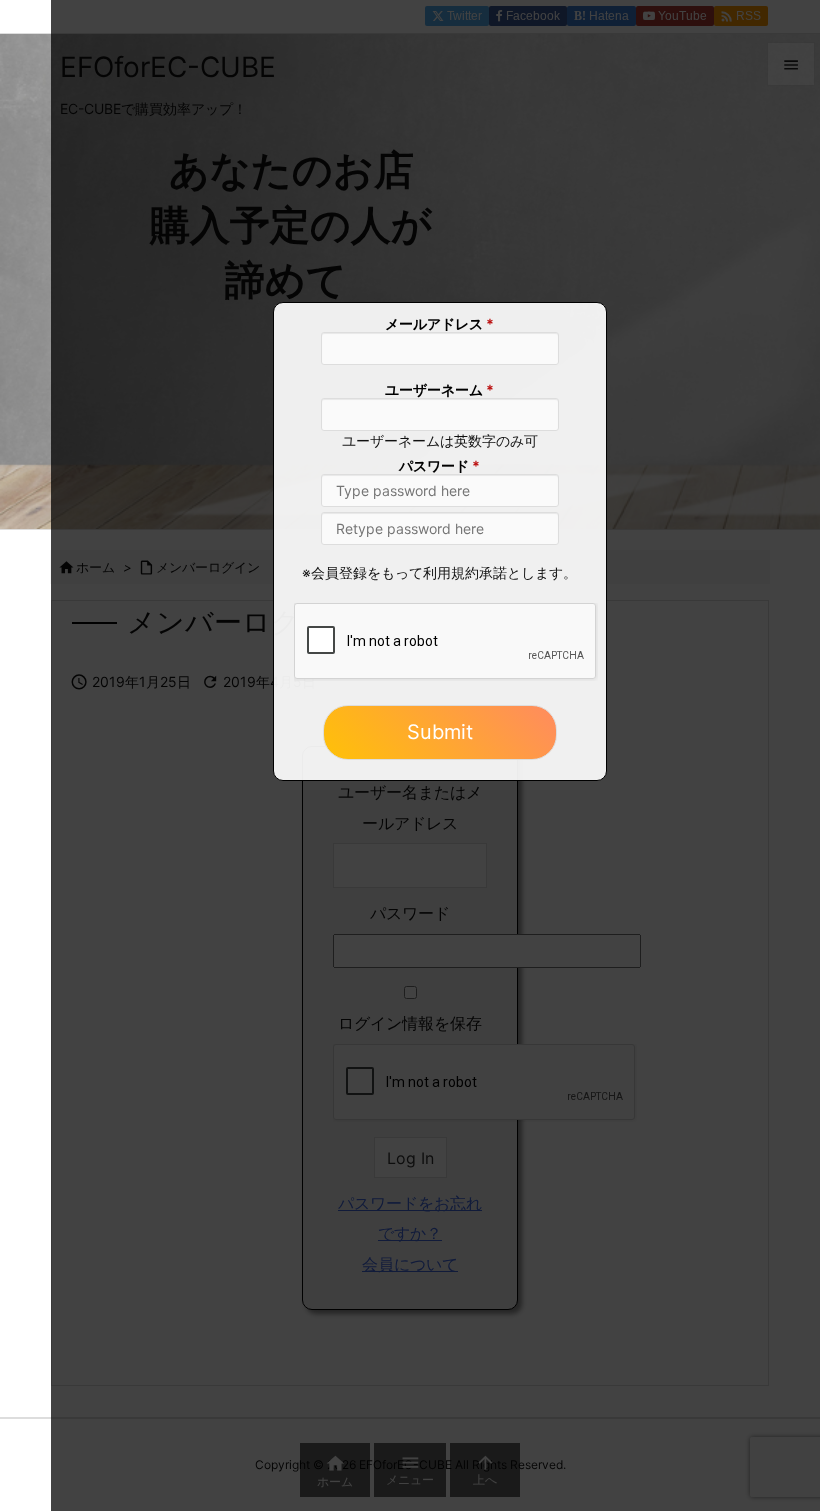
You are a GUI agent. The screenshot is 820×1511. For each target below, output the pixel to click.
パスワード (439, 467)
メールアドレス (439, 325)
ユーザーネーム (439, 391)
